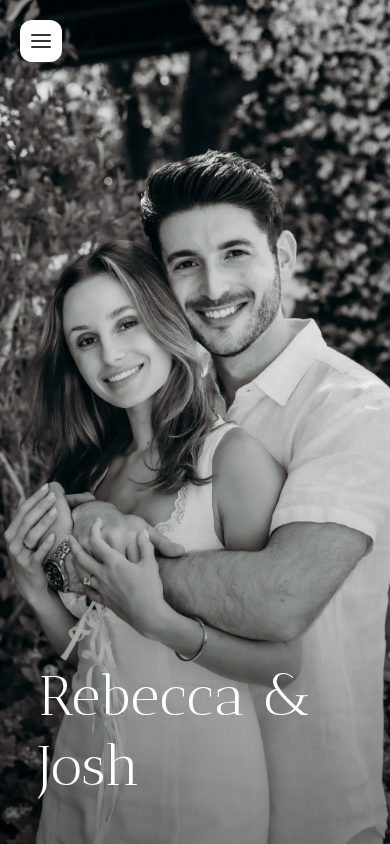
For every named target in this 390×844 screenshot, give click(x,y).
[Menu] (41, 41)
